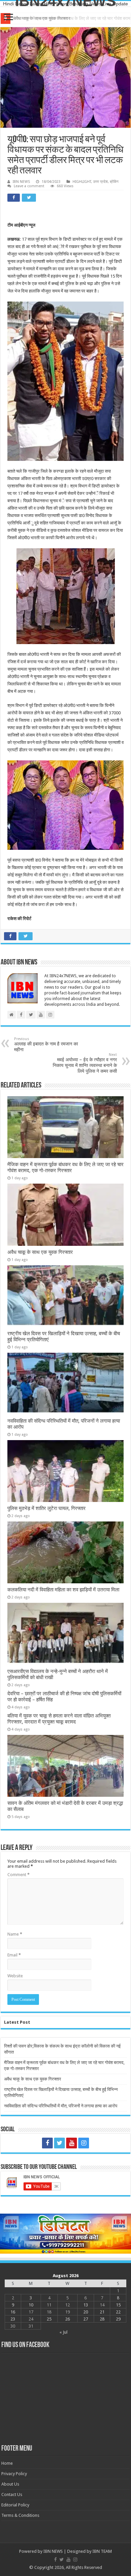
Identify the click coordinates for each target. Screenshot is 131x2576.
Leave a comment (29, 186)
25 (49, 2319)
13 (86, 2305)
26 (68, 2319)
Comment (18, 1875)
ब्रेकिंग (114, 182)
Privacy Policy (14, 2474)
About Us (10, 2484)
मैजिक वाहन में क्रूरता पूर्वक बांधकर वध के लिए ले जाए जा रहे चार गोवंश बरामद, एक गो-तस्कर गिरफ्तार (65, 1167)
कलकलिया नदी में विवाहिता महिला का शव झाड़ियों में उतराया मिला (63, 1590)
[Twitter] (59, 2143)
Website (15, 1976)
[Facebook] (47, 2143)
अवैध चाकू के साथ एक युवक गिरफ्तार (42, 18)
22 (118, 2312)
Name (15, 1934)
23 (13, 2319)
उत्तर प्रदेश (100, 182)
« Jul (63, 2332)
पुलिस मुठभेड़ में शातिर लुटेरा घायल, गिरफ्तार (47, 1508)
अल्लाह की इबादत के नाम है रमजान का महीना (46, 1044)
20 (86, 2312)
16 (13, 2312)
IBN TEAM (102, 2551)
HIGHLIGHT (82, 182)
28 (102, 2319)
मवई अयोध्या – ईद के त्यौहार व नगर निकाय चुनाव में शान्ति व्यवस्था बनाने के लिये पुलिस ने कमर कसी (85, 1063)
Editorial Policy (15, 2505)
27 (86, 2319)
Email (14, 1955)
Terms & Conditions (20, 2515)
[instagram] (84, 2143)
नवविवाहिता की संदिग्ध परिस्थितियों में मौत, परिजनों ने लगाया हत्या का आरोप (61, 2106)
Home (7, 2463)
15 (118, 2305)
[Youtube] (72, 2143)
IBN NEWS (21, 182)
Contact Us (12, 2494)
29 (118, 2319)
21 (102, 2312)
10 (31, 2305)
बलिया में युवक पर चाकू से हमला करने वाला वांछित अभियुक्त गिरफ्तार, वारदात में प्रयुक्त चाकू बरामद (59, 1719)
